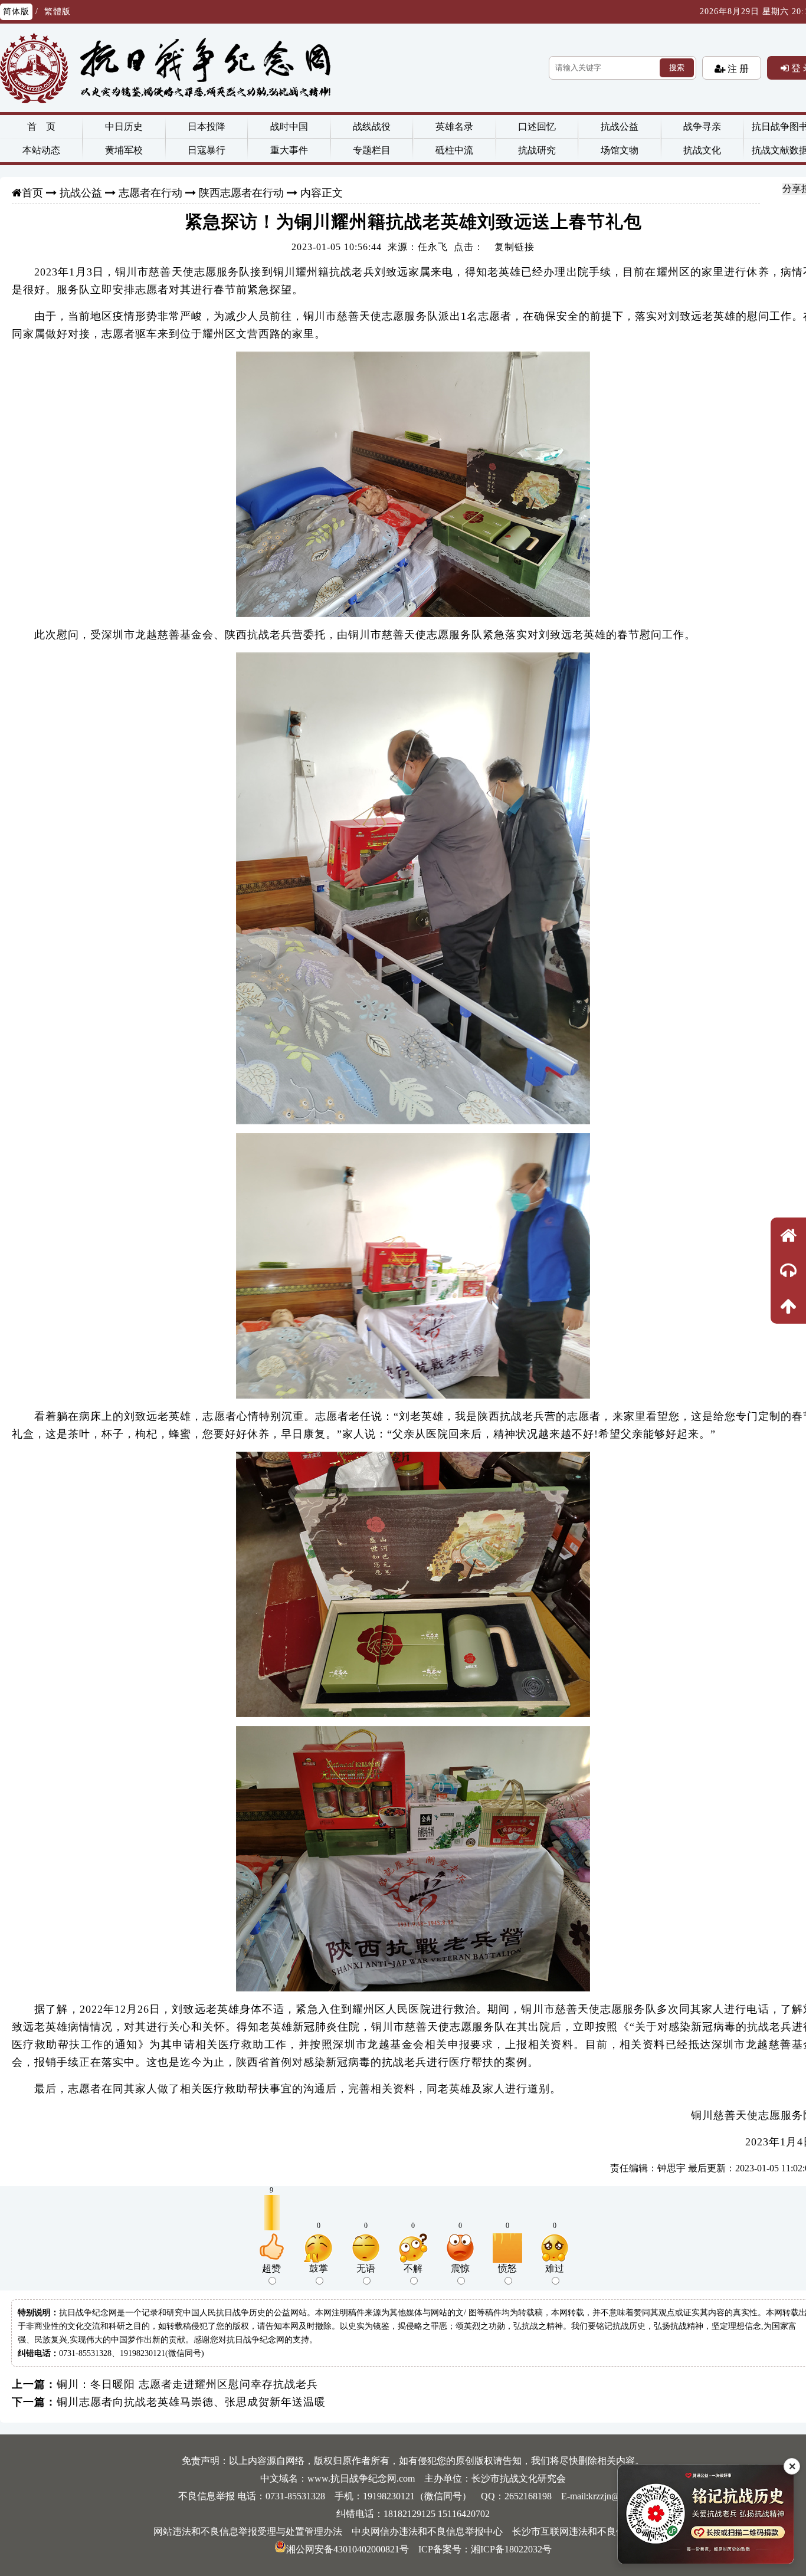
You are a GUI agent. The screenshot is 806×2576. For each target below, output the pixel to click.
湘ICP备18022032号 (511, 2549)
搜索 (677, 68)
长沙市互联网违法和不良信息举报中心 (592, 2531)
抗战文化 (702, 150)
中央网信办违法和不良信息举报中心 (427, 2531)
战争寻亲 (702, 127)
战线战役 (372, 127)
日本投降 (207, 127)
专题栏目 (372, 150)
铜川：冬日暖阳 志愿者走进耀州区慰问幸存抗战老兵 (187, 2384)
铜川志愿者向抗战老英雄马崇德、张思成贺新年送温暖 (191, 2402)
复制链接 (515, 247)
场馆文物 (620, 150)
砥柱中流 (454, 150)
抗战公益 (620, 127)
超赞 (271, 2268)
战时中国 (289, 127)
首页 (32, 193)
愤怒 (507, 2268)
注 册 (737, 68)
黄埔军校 (124, 150)
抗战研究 (537, 150)
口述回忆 (537, 127)
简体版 (16, 12)
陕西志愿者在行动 (241, 193)
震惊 (460, 2268)
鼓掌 (319, 2268)
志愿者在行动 (150, 193)
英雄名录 (454, 127)
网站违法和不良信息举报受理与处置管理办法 (248, 2531)
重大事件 (289, 150)
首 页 (41, 127)
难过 (555, 2268)
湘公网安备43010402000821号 (348, 2549)
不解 (413, 2268)
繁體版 (58, 12)
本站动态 (41, 150)
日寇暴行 (207, 150)
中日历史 (124, 127)
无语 (366, 2268)
